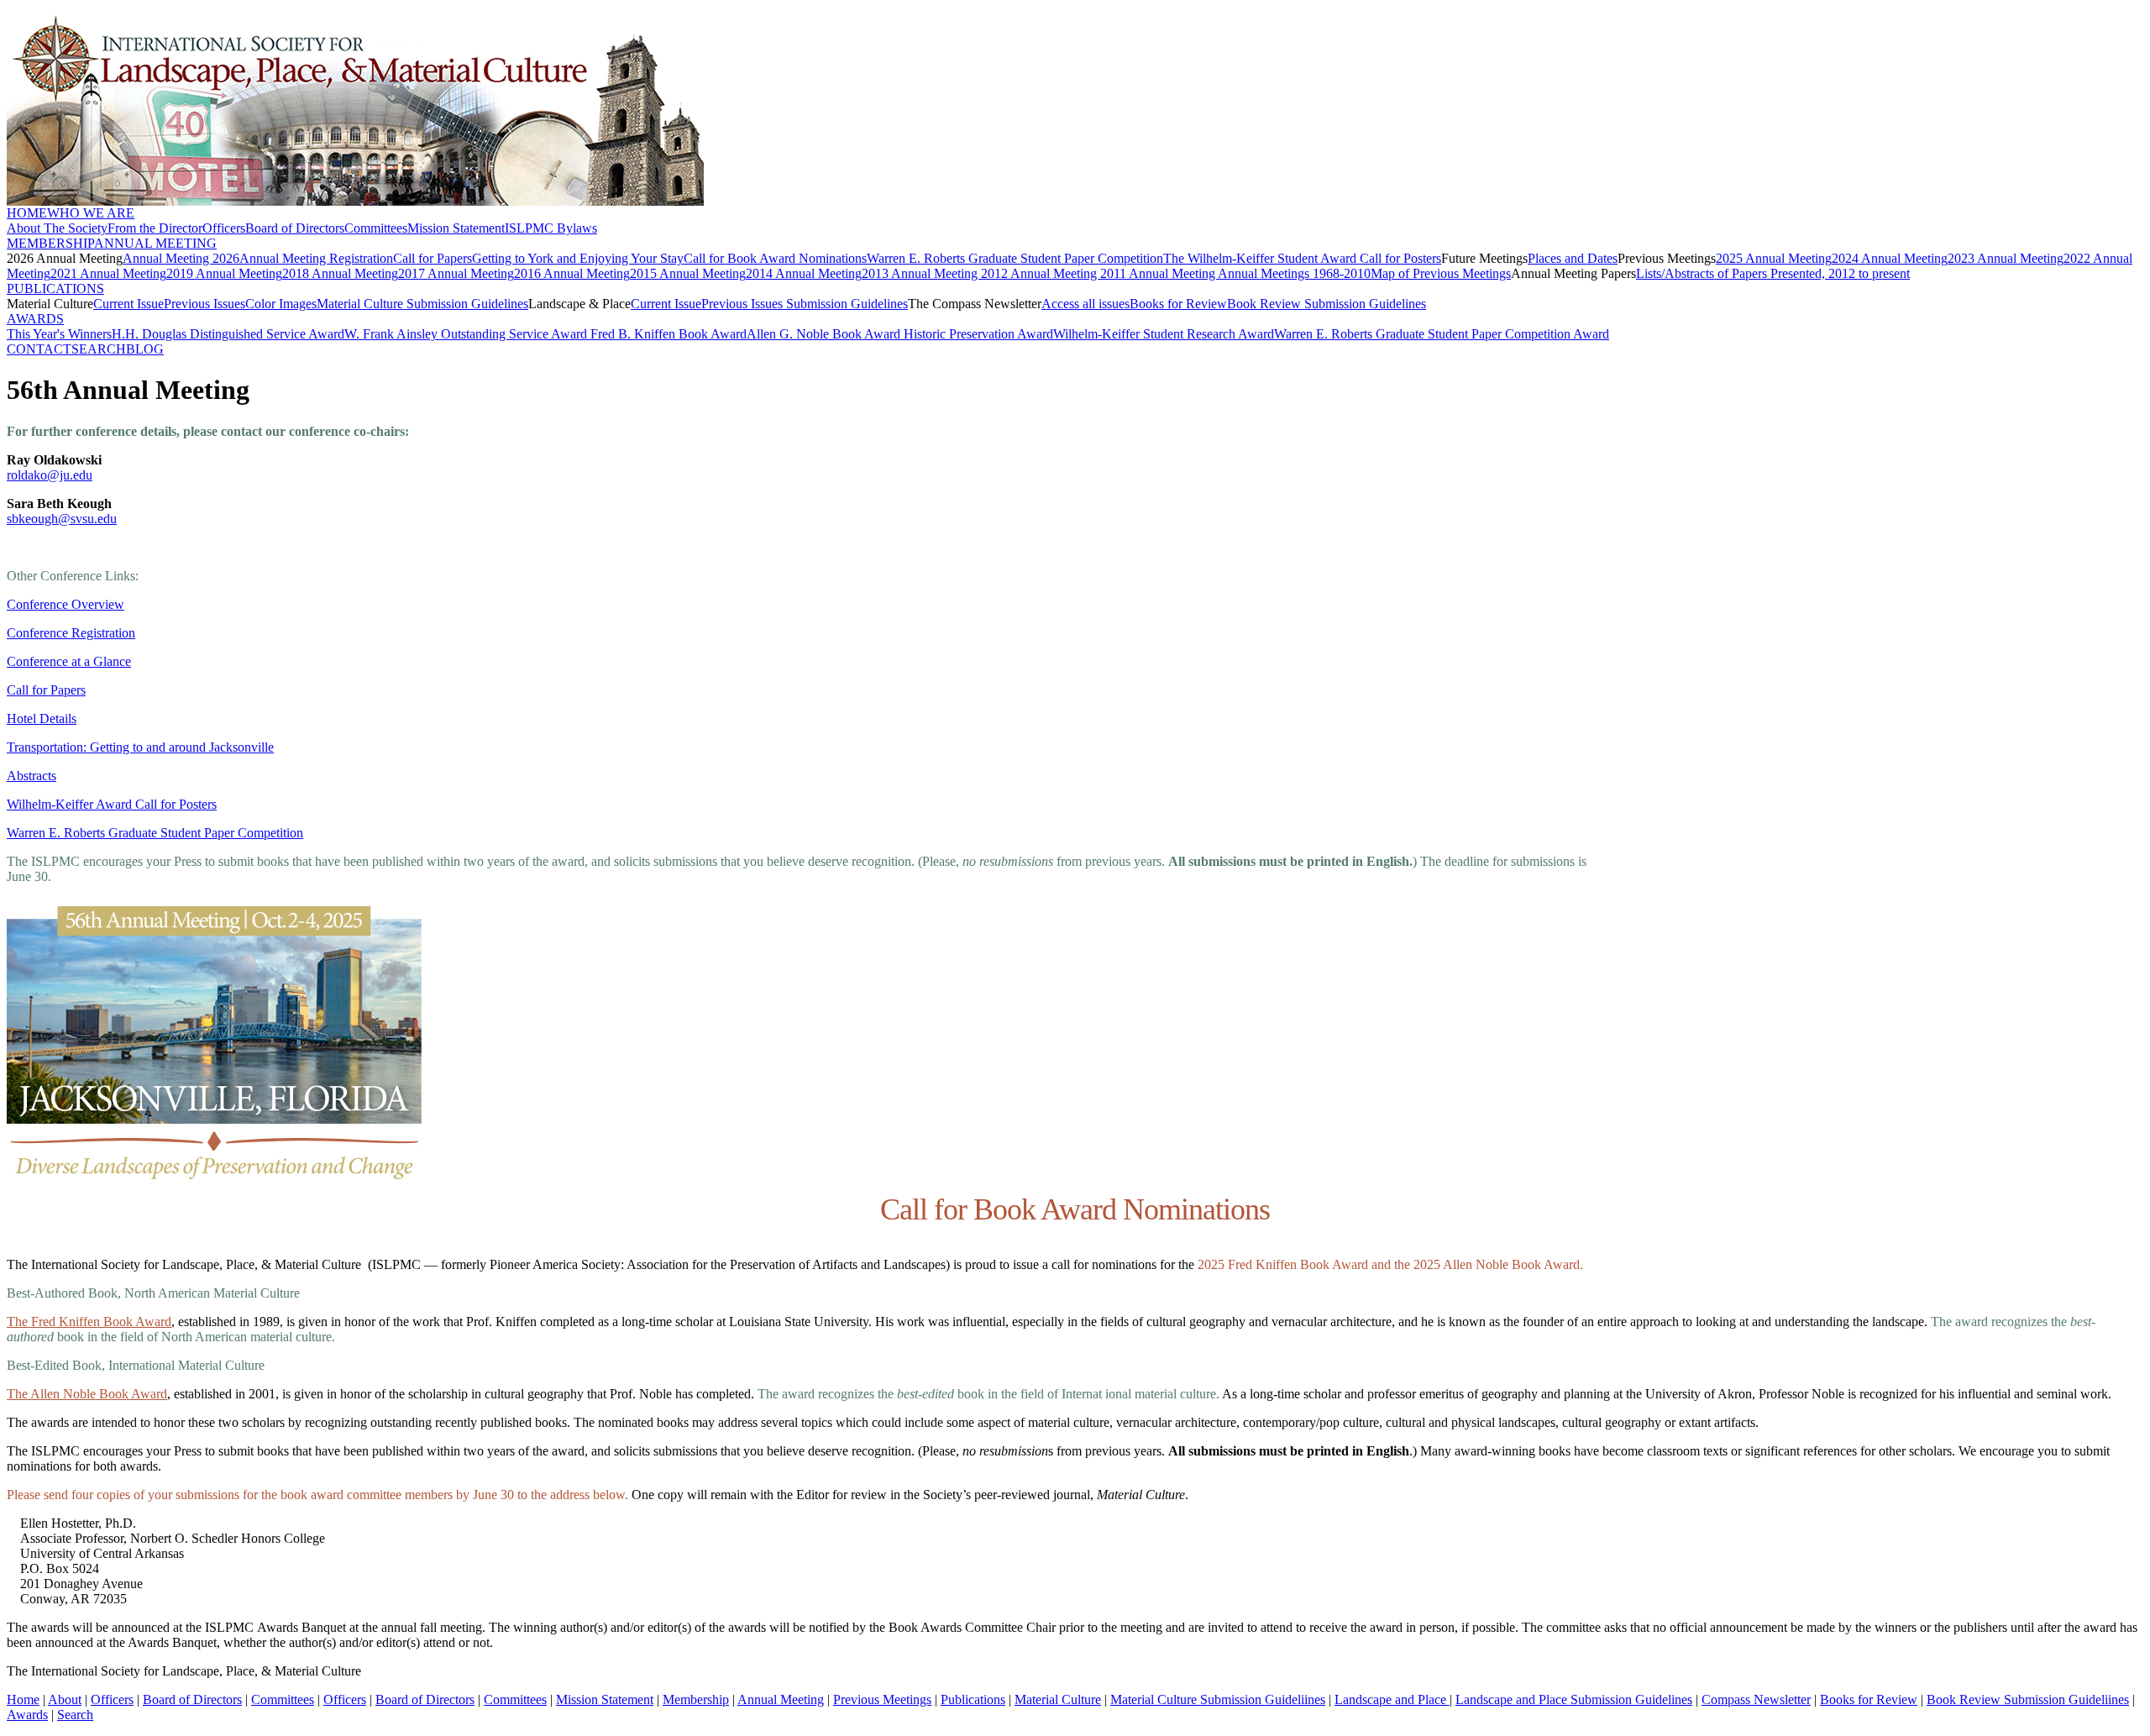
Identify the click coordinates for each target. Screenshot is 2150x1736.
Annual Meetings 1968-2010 (1294, 273)
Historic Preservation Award (978, 334)
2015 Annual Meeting (688, 273)
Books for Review (1178, 304)
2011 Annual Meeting (1159, 273)
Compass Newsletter (1756, 1699)
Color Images (281, 304)
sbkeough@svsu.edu (62, 519)
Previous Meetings (882, 1699)
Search (75, 1715)
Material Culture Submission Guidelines (422, 304)
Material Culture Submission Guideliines (1218, 1699)
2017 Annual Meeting (456, 273)
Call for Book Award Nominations (775, 258)
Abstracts (31, 776)
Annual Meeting (781, 1699)
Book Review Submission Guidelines (1327, 304)
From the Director (155, 228)
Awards (27, 1715)
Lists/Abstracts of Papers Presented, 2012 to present (1773, 273)
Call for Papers (433, 258)
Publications (973, 1699)
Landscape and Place (1392, 1699)
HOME (27, 213)
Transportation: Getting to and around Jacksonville (140, 747)
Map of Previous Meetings (1441, 273)
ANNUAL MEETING (155, 243)
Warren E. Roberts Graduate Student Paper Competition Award (1442, 334)
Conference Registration (71, 633)
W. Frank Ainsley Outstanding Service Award (467, 334)
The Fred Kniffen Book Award (89, 1322)
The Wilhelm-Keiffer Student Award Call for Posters (1302, 258)
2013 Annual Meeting (921, 273)
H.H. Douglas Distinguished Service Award (228, 334)
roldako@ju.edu (50, 475)
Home (23, 1699)
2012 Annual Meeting (1041, 273)
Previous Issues (205, 304)
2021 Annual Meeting (108, 273)
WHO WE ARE (91, 213)
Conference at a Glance (69, 661)
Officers (224, 228)
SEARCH (99, 349)
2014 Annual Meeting (804, 273)
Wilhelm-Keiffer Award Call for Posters (112, 804)
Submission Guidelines (845, 304)
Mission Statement (456, 228)
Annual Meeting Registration (316, 258)
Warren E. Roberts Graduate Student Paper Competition (1015, 258)
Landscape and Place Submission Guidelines (1574, 1699)
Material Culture (1058, 1699)
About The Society (57, 228)
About (65, 1699)
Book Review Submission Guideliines (2028, 1699)
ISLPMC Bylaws (551, 228)
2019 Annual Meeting (224, 273)
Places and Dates (1573, 258)
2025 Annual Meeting (1774, 258)
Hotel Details (42, 719)
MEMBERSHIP (50, 243)
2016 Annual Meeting (572, 273)
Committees (376, 228)
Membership (696, 1699)
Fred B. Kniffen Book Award (669, 334)
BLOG (145, 349)
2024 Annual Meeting (1890, 258)
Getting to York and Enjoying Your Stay (578, 258)
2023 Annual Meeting (2006, 258)
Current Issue (128, 304)
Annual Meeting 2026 (181, 258)
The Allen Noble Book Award (87, 1394)
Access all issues (1085, 304)
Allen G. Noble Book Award (825, 334)
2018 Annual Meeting (340, 273)
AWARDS (35, 319)
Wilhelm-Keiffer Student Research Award (1164, 334)
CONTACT (39, 349)
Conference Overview (66, 604)
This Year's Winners (59, 334)
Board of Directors (295, 228)
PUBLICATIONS (55, 288)
